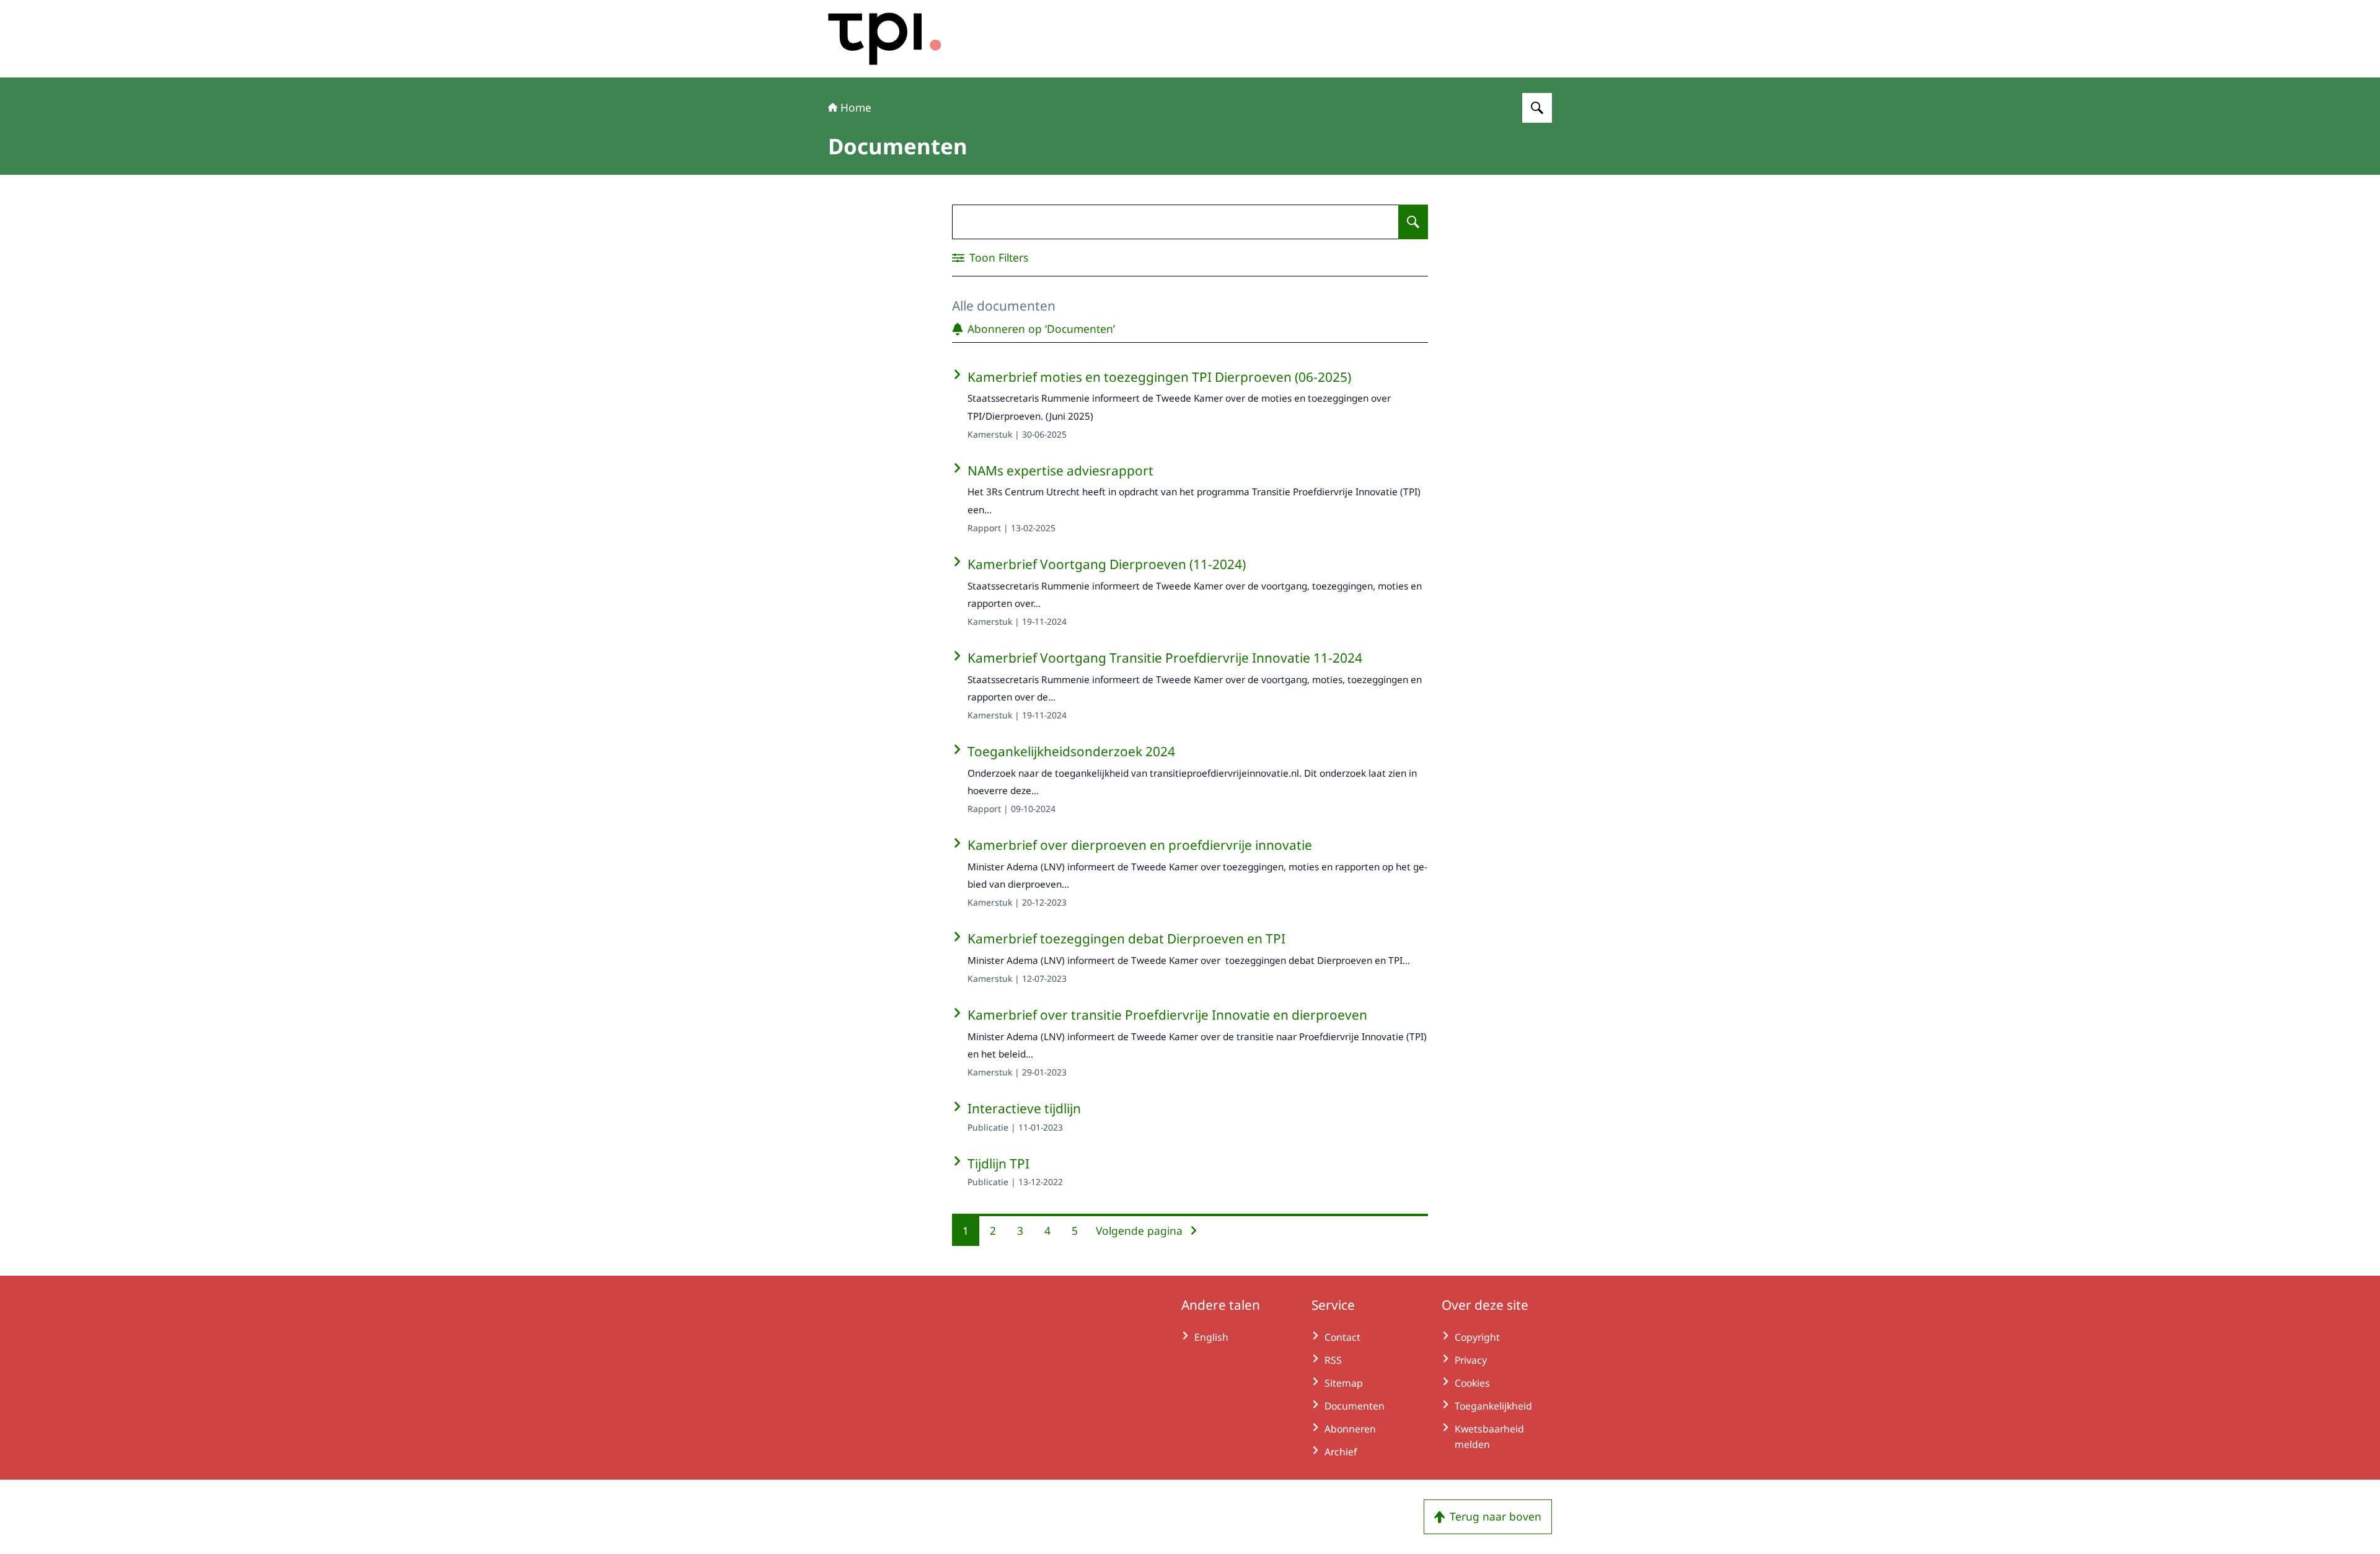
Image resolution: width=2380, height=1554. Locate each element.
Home (856, 107)
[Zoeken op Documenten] (1413, 222)
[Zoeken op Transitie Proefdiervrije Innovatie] (1537, 108)
